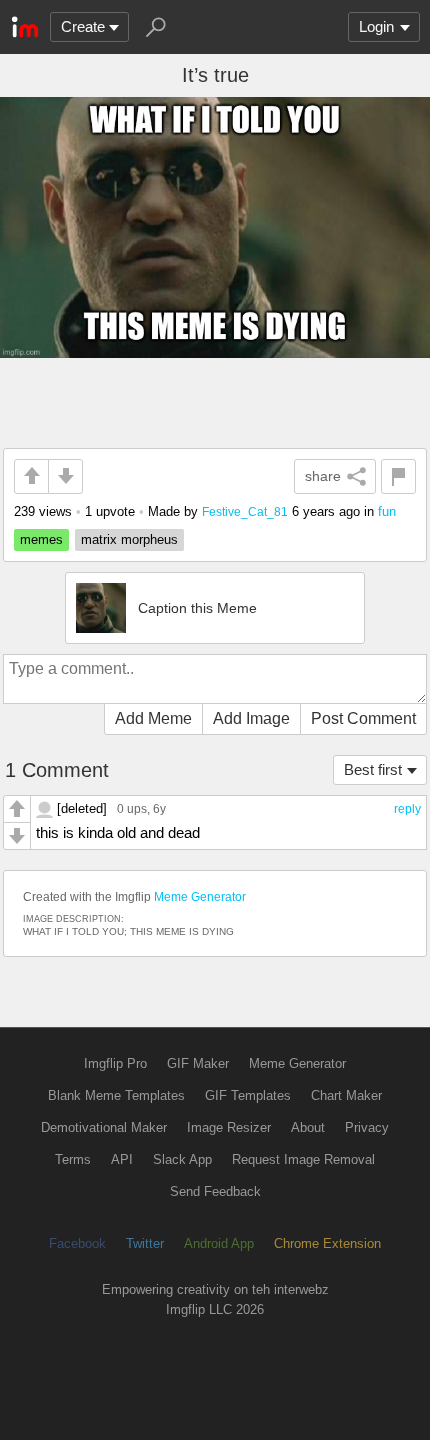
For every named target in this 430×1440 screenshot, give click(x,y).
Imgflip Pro (115, 1063)
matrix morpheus (129, 539)
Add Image (251, 718)
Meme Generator (200, 897)
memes (41, 539)
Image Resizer (229, 1127)
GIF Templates (248, 1095)
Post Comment (363, 718)
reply (407, 809)
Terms (73, 1159)
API (122, 1159)
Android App (219, 1243)
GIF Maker (198, 1063)
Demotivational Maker (104, 1127)
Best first (373, 769)
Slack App (182, 1159)
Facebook (77, 1243)
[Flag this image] (398, 476)
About (308, 1127)
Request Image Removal (303, 1159)
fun (387, 511)
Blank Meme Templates (116, 1095)
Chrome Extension (327, 1243)
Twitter (145, 1243)
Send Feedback (215, 1191)
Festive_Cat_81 (245, 511)
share (323, 476)
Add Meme (153, 718)
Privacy (367, 1127)
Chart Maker (346, 1095)
